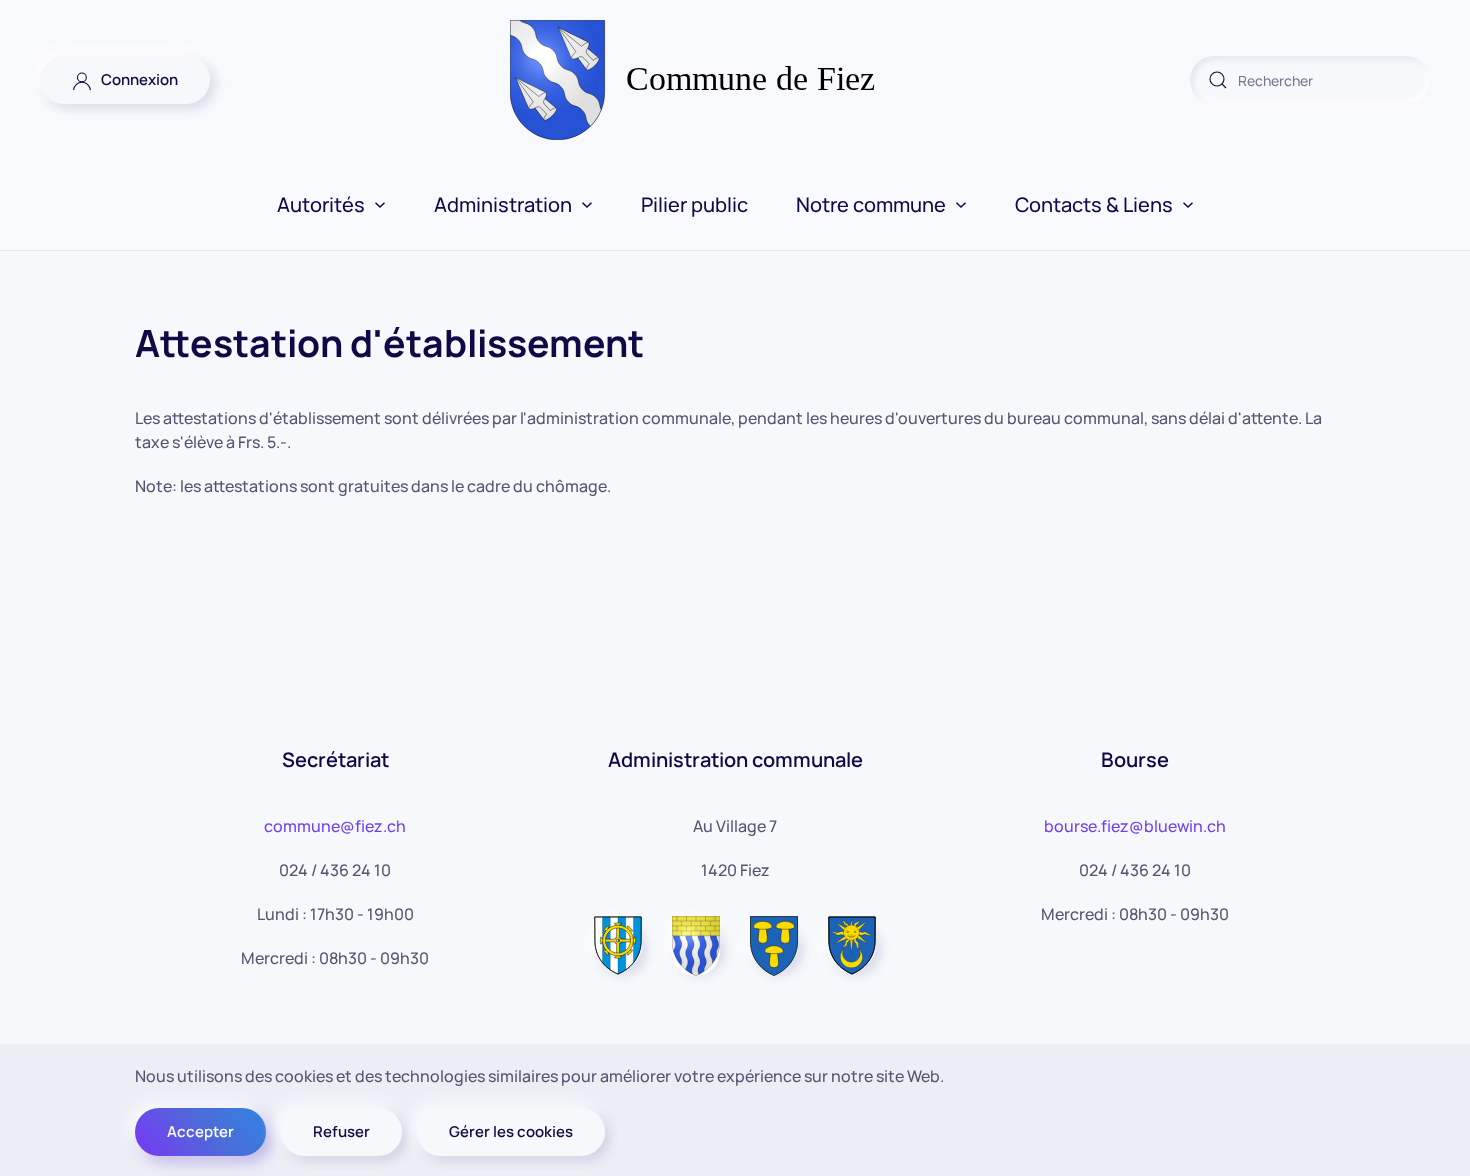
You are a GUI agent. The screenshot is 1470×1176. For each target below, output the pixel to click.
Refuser (341, 1131)
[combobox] (1310, 80)
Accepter (200, 1131)
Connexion (135, 79)
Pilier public (694, 204)
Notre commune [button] (871, 204)
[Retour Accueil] (735, 80)
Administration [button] (503, 204)
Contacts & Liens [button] (1094, 204)
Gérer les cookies (511, 1131)
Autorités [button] (321, 204)
